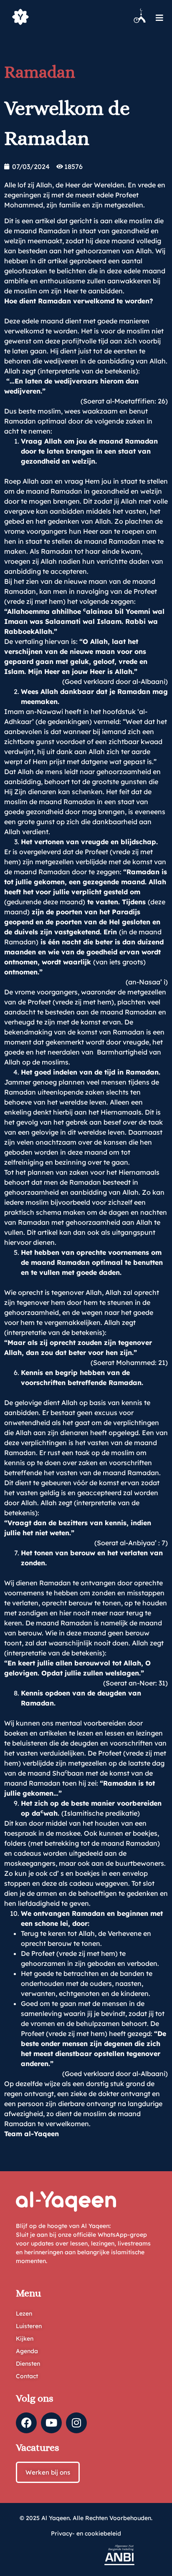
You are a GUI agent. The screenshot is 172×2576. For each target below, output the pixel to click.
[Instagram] (76, 2423)
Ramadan (40, 72)
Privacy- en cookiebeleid (86, 2533)
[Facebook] (26, 2423)
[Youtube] (51, 2423)
